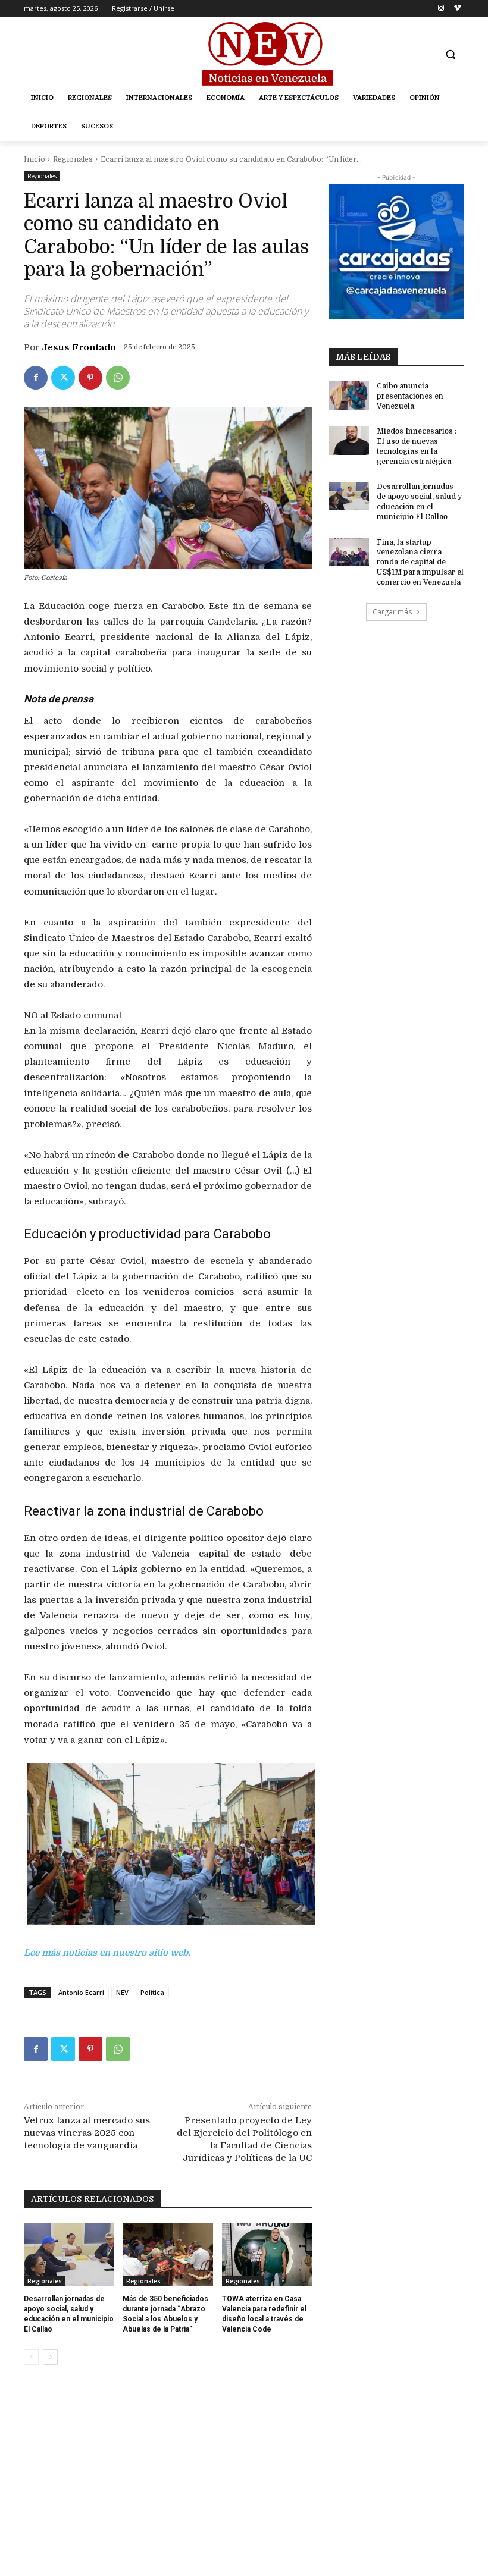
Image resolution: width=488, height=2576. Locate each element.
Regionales (73, 159)
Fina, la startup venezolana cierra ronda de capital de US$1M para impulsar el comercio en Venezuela (420, 562)
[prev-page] (31, 2357)
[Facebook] (36, 378)
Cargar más (392, 612)
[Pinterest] (90, 378)
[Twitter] (63, 378)
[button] (450, 54)
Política (152, 1992)
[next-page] (50, 2357)
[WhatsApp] (118, 378)
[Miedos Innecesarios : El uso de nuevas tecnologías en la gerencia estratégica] (349, 441)
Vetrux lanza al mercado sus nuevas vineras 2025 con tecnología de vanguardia (87, 2133)
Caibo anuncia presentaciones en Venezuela (410, 396)
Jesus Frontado (79, 347)
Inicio (35, 159)
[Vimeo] (457, 9)
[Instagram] (441, 9)
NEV (122, 1992)
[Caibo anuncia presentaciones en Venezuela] (349, 396)
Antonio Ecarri (81, 1992)
